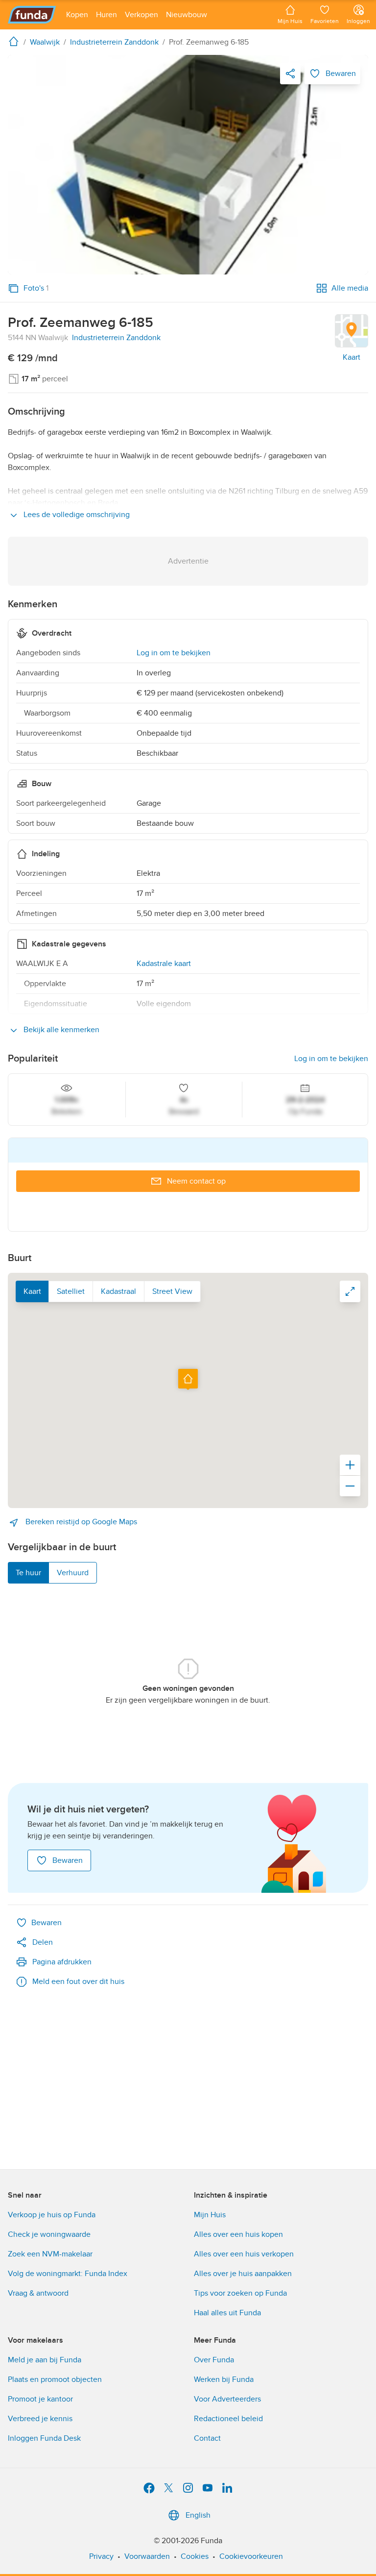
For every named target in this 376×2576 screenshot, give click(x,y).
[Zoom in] (350, 1465)
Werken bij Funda (224, 2379)
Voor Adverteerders (227, 2399)
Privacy (101, 2556)
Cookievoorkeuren (251, 2556)
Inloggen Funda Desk (44, 2438)
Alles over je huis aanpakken (243, 2274)
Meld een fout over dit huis (78, 1982)
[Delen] (290, 74)
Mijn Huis (210, 2215)
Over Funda (214, 2360)
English (198, 2515)
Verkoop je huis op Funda (52, 2215)
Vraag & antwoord (38, 2293)
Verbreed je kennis (40, 2419)
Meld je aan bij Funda (45, 2360)
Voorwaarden (147, 2556)
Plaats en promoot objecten (55, 2379)
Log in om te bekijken (174, 653)
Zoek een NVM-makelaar (50, 2254)
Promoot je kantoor (40, 2399)
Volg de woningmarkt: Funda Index (68, 2274)
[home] (16, 41)
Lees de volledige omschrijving (76, 515)
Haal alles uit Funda (227, 2313)
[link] (188, 165)
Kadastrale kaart (164, 964)
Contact (207, 2438)
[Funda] (32, 15)
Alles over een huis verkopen (244, 2254)
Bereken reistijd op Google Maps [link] (80, 1522)
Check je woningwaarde (49, 2234)
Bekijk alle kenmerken (60, 1030)
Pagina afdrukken (62, 1962)
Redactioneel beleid (228, 2419)
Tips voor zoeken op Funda (240, 2293)
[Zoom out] (350, 1486)
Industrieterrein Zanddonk (116, 338)
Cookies (195, 2556)
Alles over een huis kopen (238, 2234)
